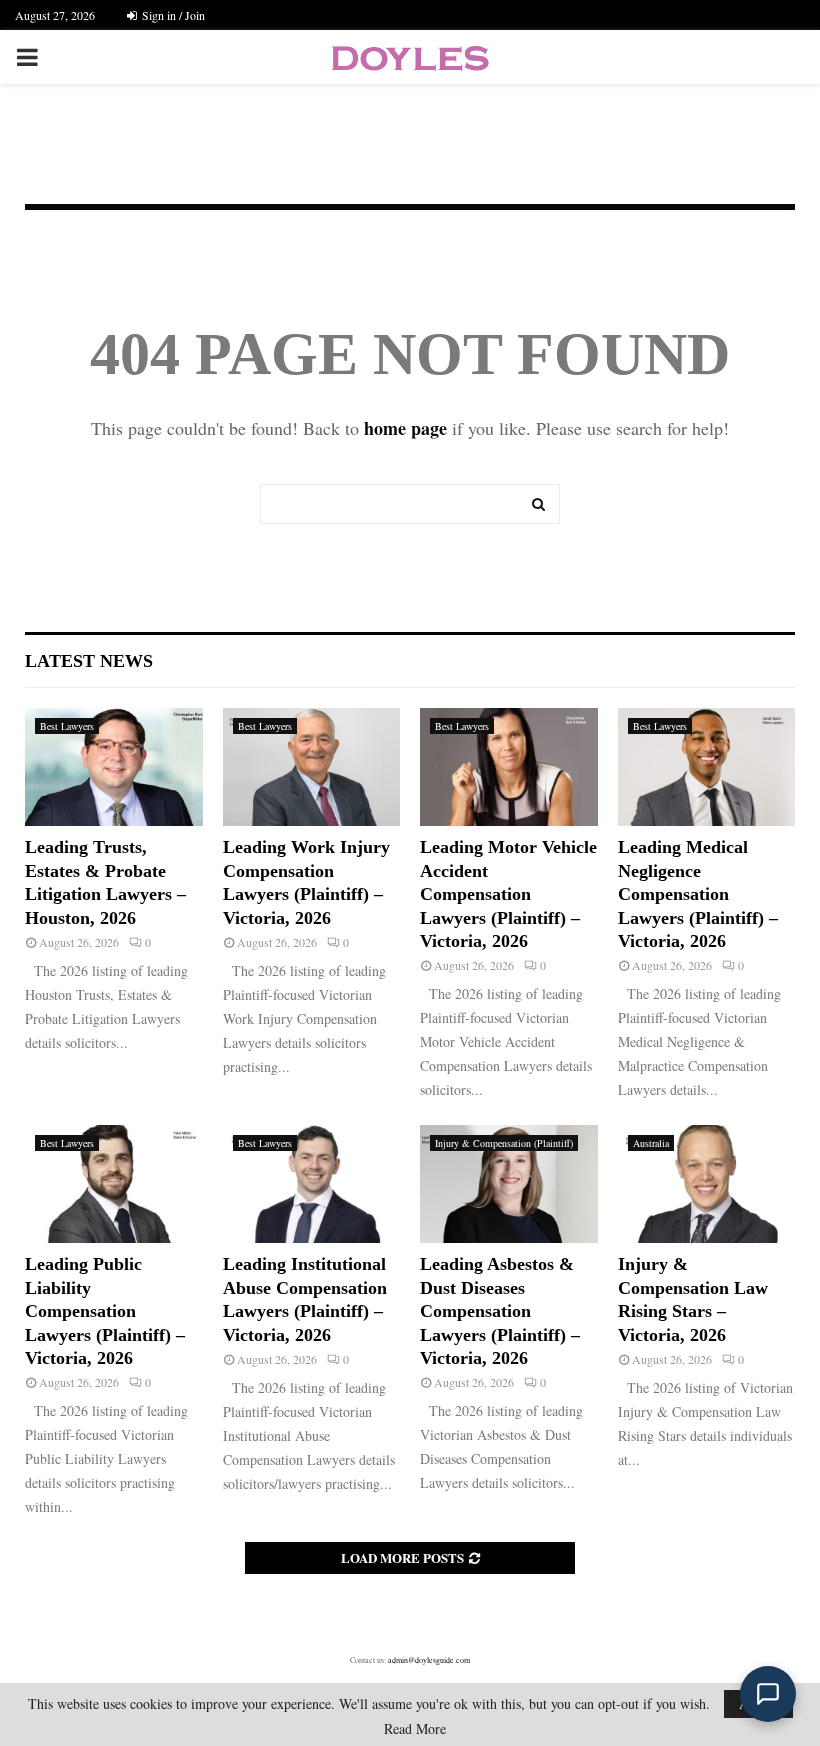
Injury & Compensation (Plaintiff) (504, 1143)
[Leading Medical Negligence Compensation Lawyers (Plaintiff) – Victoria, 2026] (707, 767)
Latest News (89, 661)
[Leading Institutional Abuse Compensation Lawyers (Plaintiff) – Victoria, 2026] (312, 1184)
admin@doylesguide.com (429, 1660)
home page (405, 428)
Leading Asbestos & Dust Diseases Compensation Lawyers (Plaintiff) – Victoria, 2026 (500, 1311)
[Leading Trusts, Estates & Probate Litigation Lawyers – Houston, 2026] (114, 767)
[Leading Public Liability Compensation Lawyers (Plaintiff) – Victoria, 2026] (114, 1184)
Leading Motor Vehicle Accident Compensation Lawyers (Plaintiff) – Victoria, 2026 (508, 894)
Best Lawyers (67, 726)
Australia (651, 1143)
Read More (415, 1729)
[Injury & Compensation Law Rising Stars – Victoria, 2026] (707, 1184)
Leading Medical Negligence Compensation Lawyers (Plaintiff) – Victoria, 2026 (698, 894)
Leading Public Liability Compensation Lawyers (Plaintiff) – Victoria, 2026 (105, 1311)
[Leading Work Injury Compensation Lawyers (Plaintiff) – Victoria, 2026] (312, 767)
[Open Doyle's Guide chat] (768, 1694)
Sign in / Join (172, 15)
